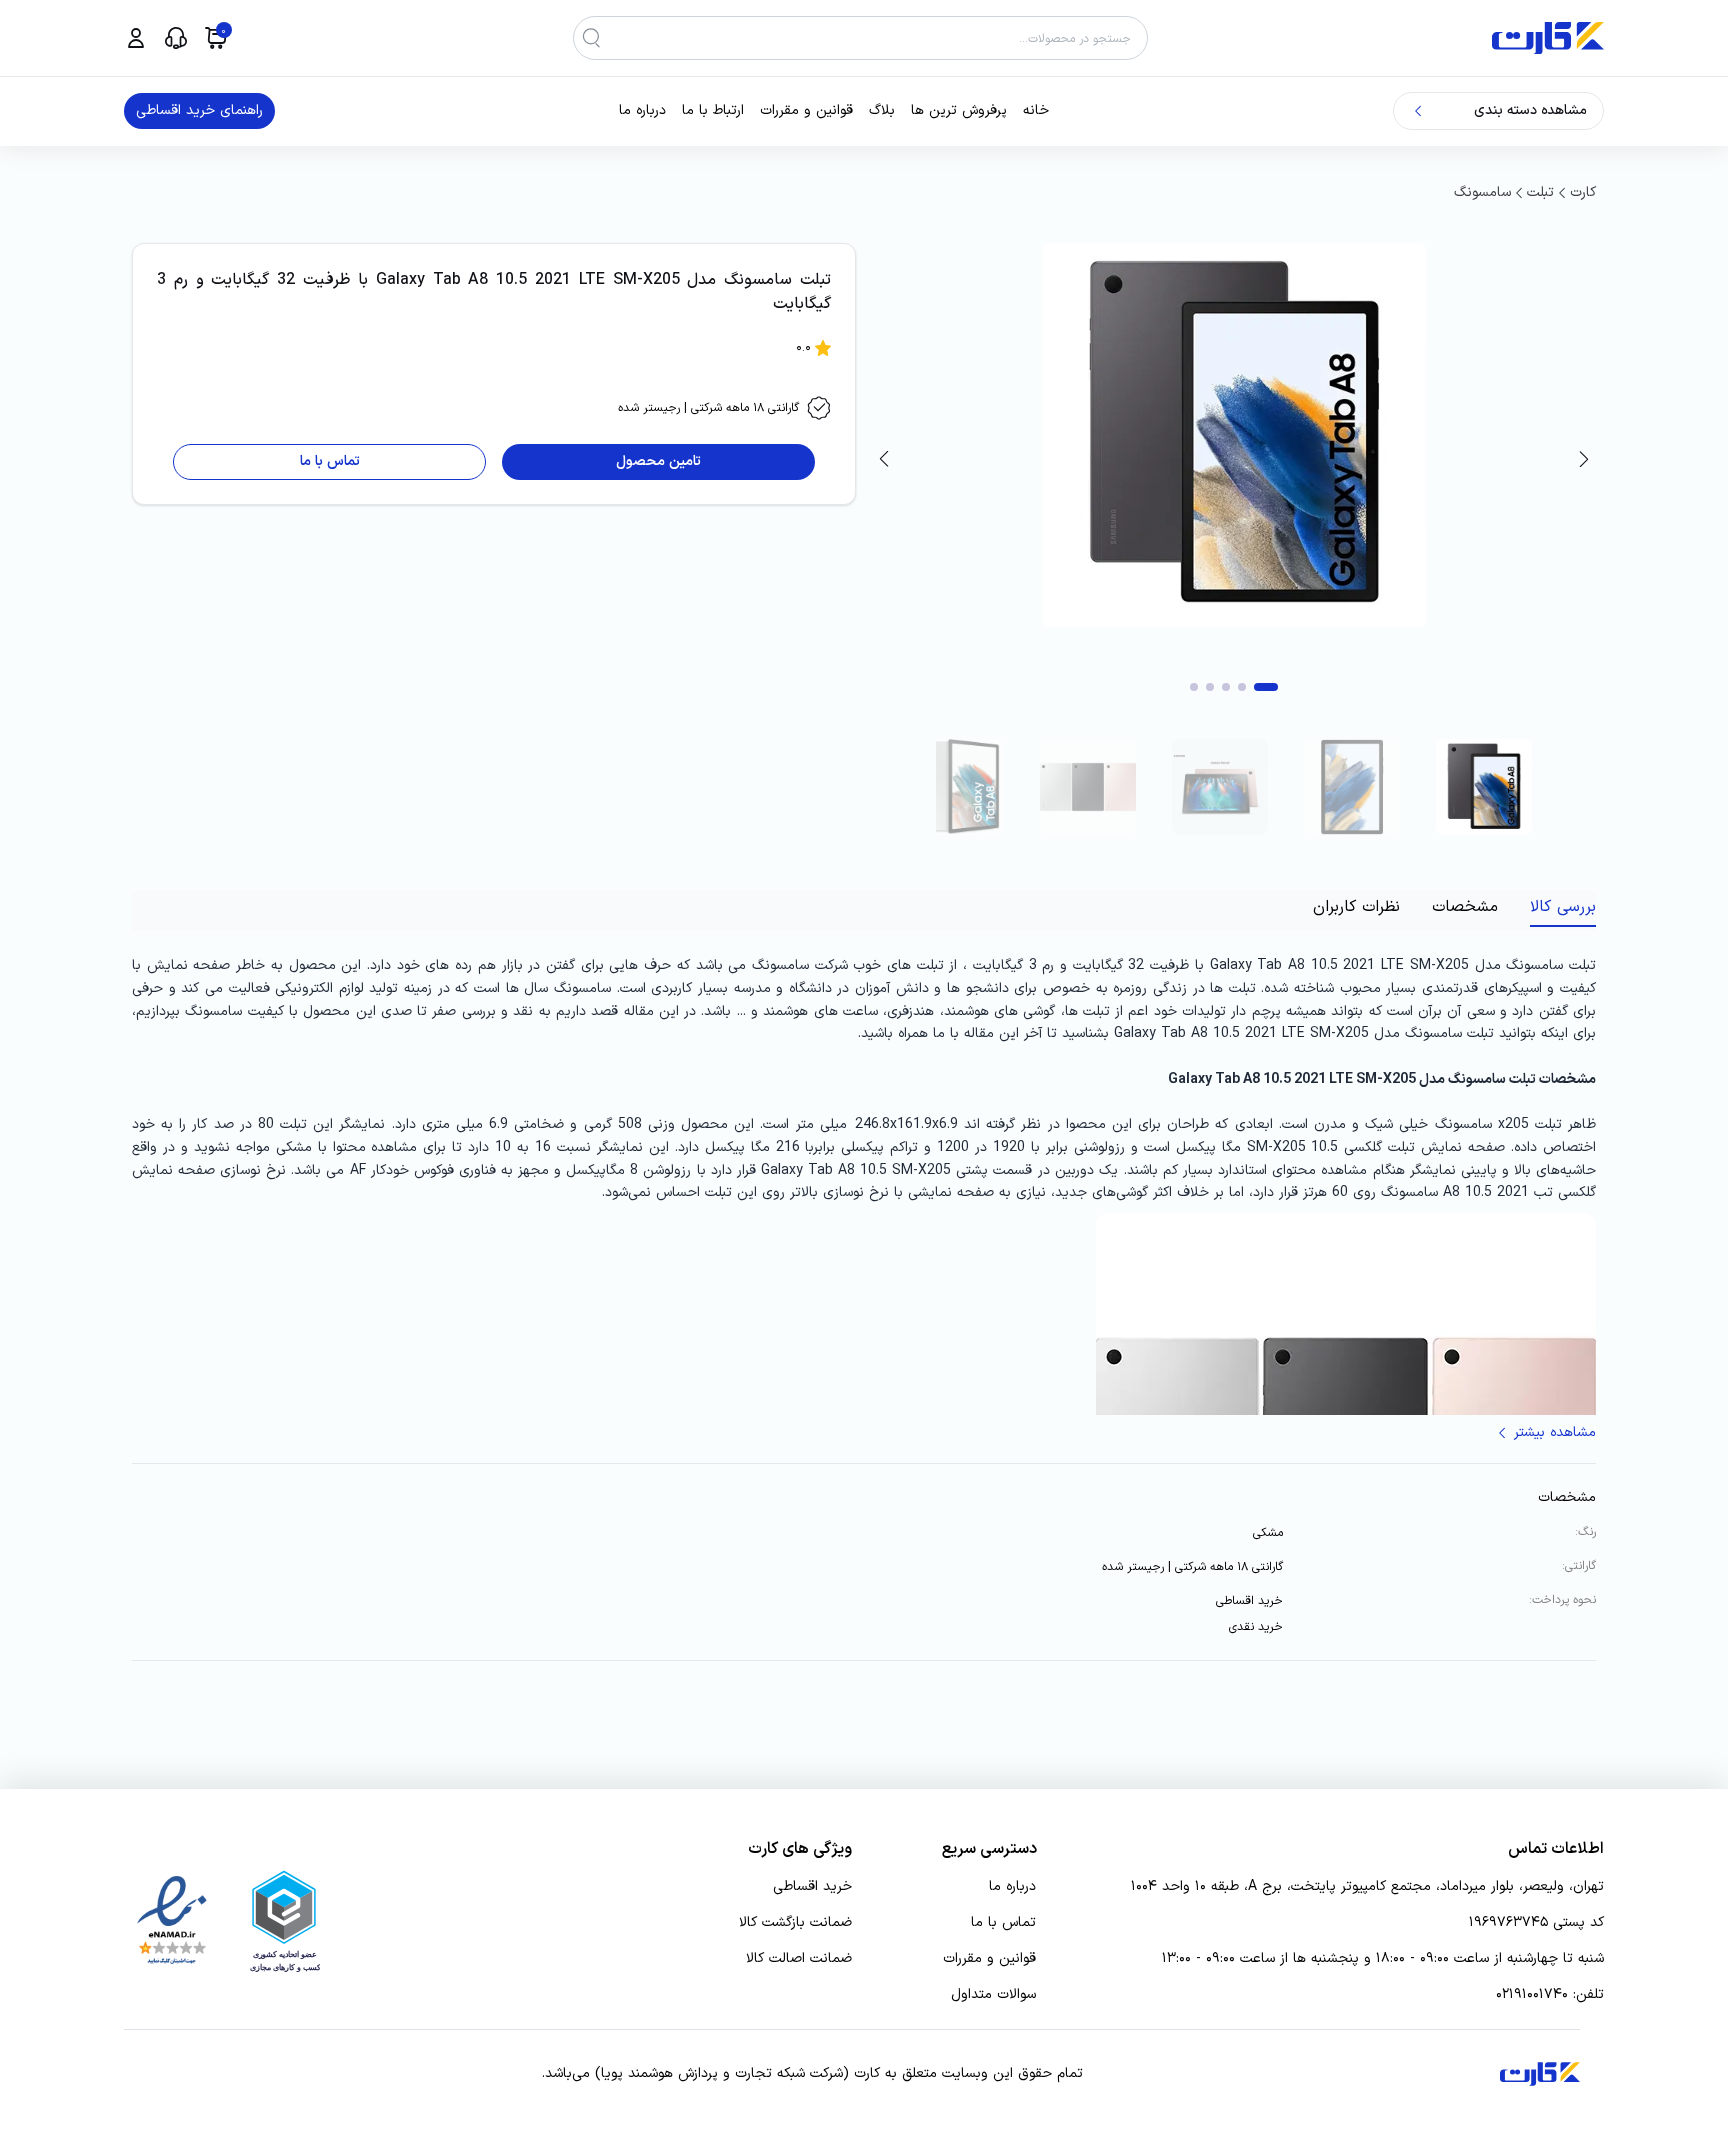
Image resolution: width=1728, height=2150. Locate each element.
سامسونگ (1482, 192)
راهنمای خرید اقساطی (199, 110)
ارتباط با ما (713, 111)
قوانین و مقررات (806, 111)
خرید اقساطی (812, 1887)
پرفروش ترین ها (959, 111)
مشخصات (1465, 907)
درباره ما (642, 111)
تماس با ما (1003, 1923)
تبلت (1540, 192)
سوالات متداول (993, 1995)
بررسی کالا (1563, 907)
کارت (1583, 192)
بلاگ (882, 111)
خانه (1036, 111)
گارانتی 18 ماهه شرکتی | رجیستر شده (708, 408)
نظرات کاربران (1356, 907)
